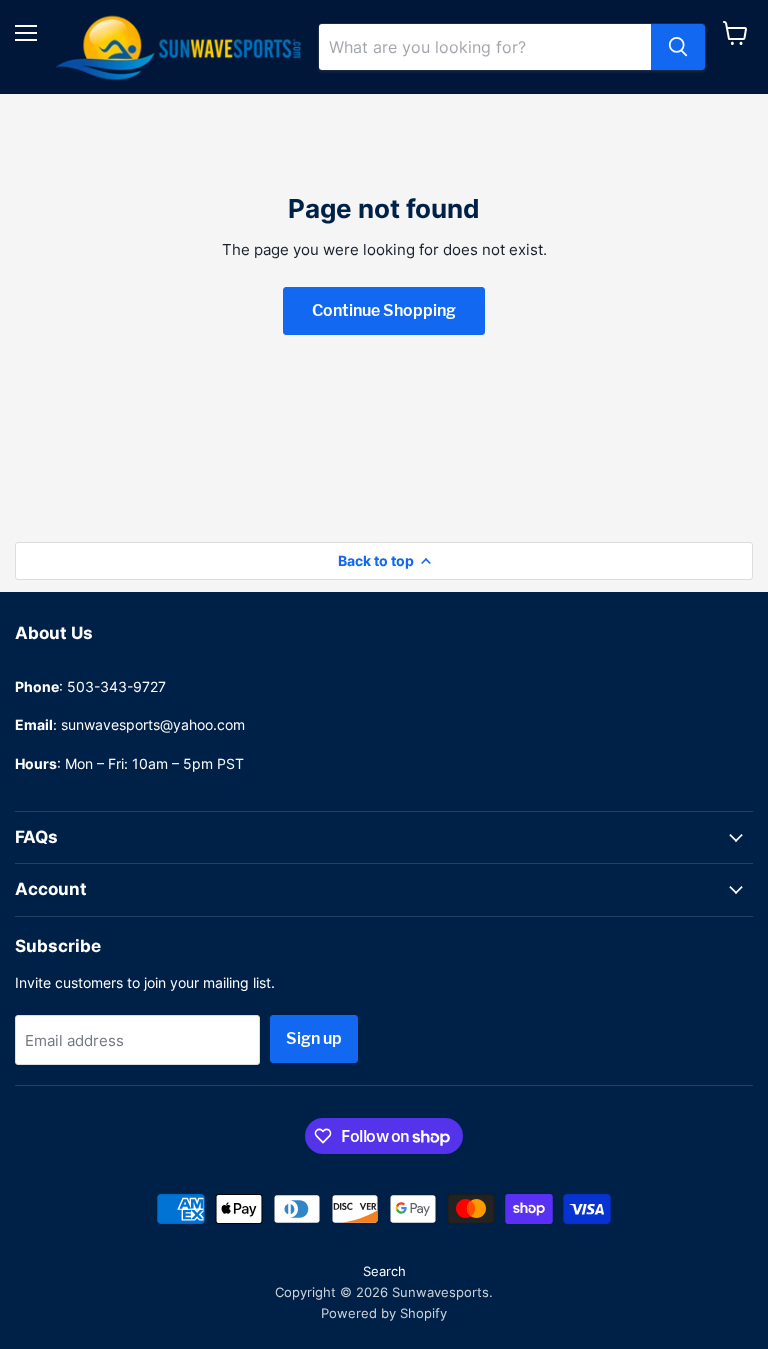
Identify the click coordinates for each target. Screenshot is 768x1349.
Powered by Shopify (384, 1313)
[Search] (678, 47)
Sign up (314, 1038)
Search (384, 1271)
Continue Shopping (384, 310)
